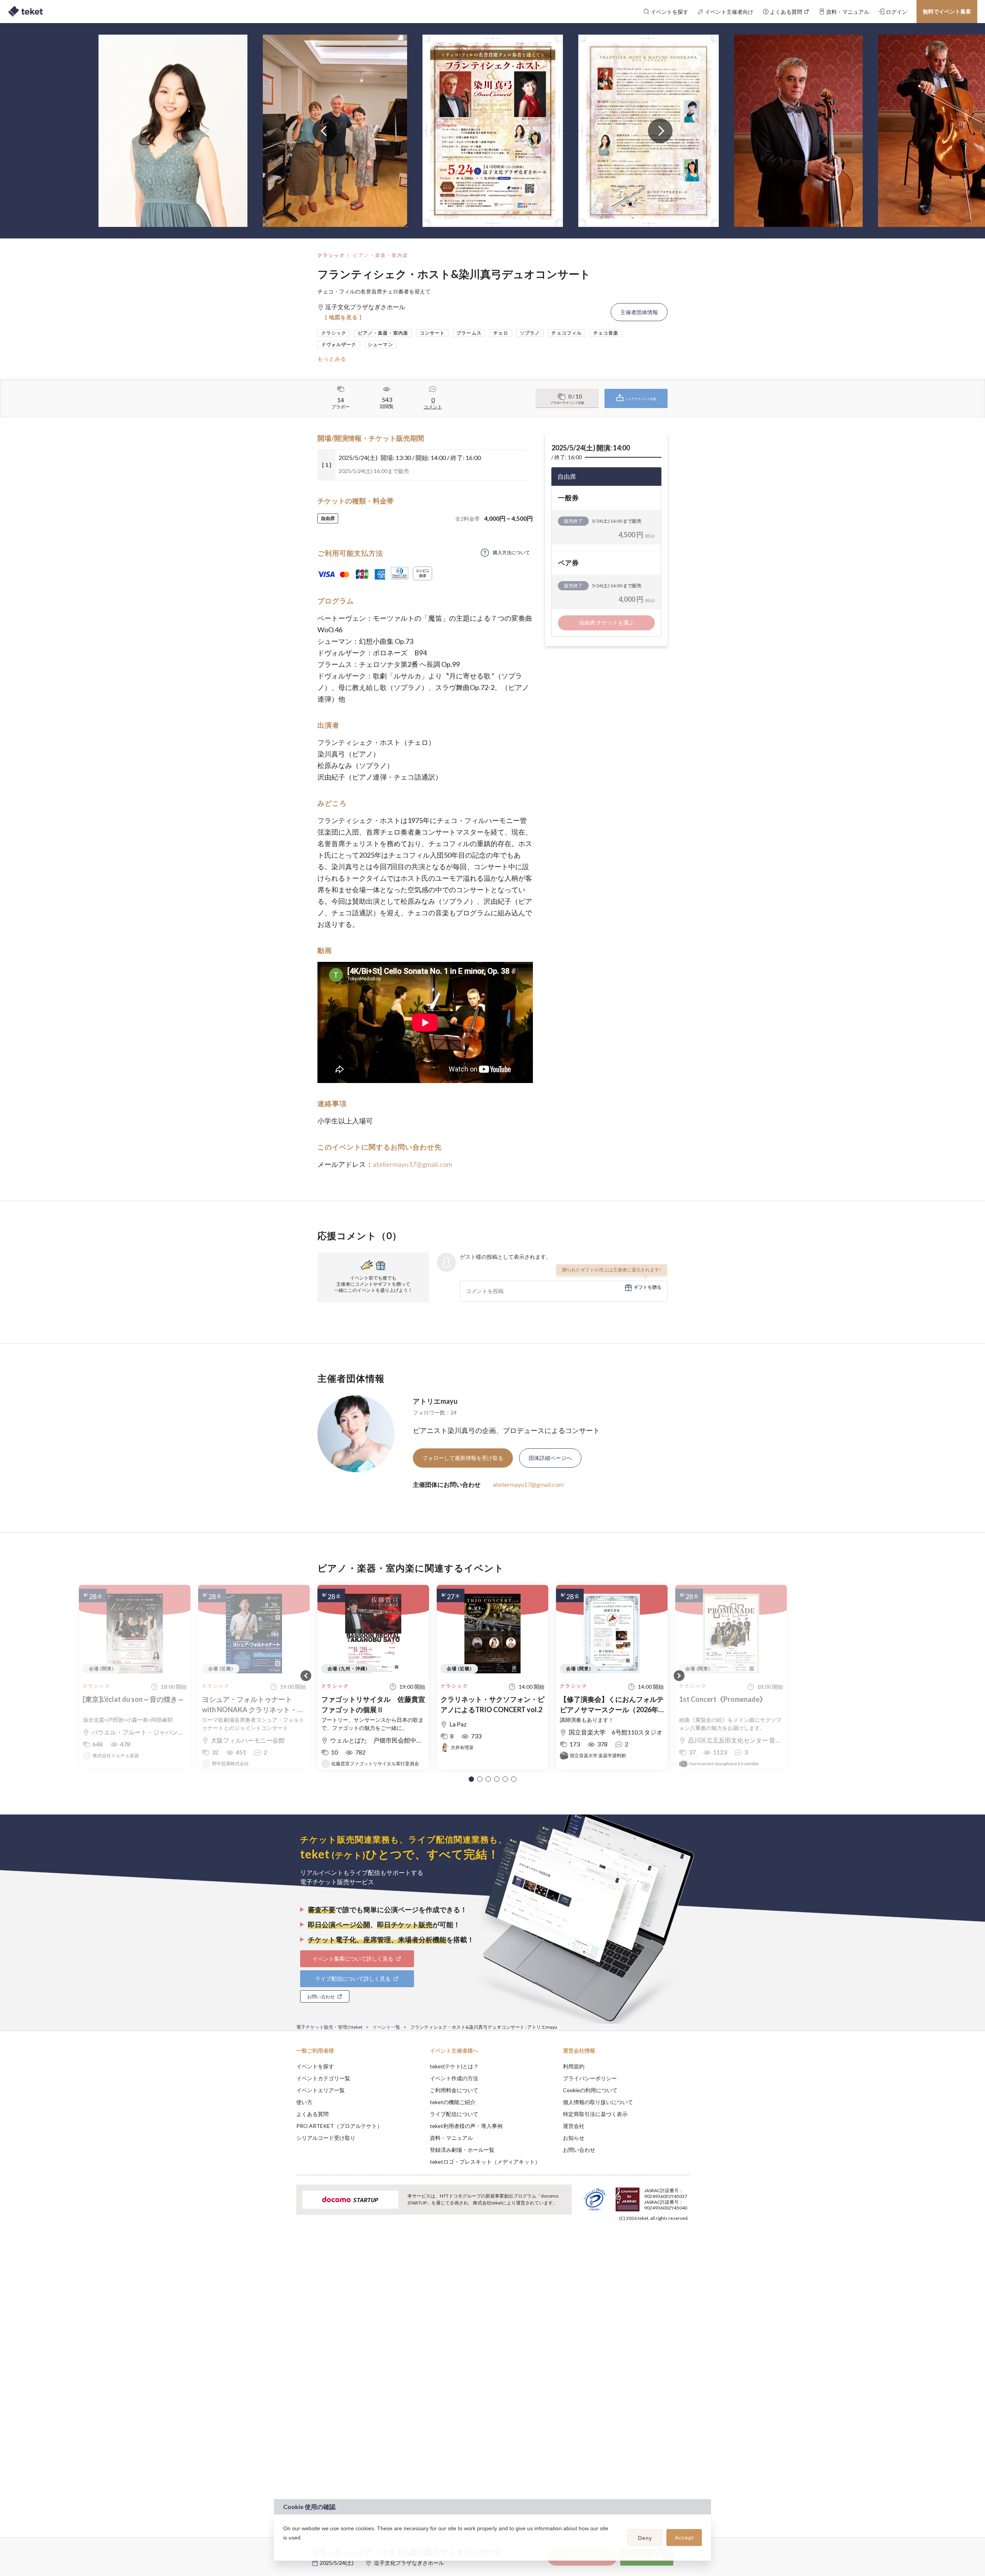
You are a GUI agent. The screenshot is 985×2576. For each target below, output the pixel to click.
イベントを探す (315, 2066)
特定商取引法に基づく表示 (595, 2114)
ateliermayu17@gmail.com (412, 1164)
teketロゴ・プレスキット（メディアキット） (485, 2162)
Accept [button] (684, 2538)
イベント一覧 (386, 2027)
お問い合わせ (579, 2150)
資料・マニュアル (451, 2138)
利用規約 (574, 2066)
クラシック (331, 255)
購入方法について (511, 552)
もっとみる (332, 359)
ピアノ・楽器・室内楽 (381, 255)
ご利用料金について (454, 2090)
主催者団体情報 (639, 312)
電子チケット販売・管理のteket (329, 2027)
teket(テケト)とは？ (454, 2066)
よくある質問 (312, 2114)
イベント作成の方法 (454, 2078)
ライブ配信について (454, 2114)
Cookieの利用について (590, 2090)
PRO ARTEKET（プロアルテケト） (339, 2126)
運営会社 (574, 2126)
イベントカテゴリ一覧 (323, 2078)
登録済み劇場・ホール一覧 (462, 2150)
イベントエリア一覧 (321, 2090)
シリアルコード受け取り (326, 2138)
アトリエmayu (435, 1401)
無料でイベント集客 (947, 11)
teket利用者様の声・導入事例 (466, 2126)
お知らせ (574, 2138)
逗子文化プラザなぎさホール (409, 2563)
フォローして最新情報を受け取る (463, 1458)
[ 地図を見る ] (343, 317)
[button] (471, 1779)
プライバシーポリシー (590, 2078)
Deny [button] (645, 2538)
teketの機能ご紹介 (453, 2102)
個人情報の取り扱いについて (598, 2102)
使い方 (304, 2102)
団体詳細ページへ (550, 1458)
